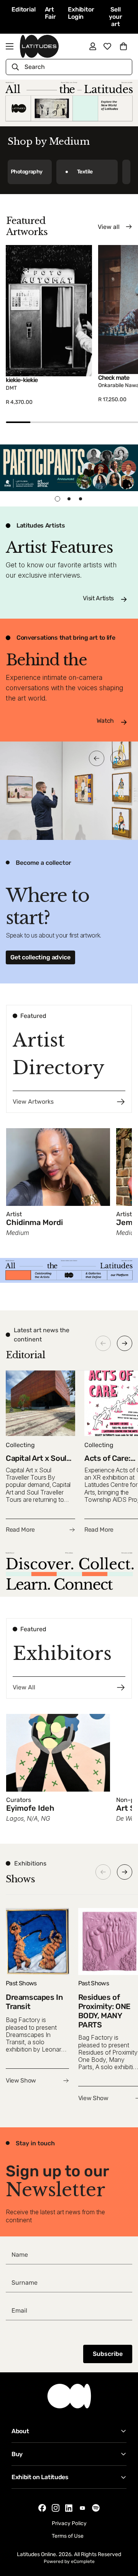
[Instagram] (56, 2508)
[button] (123, 46)
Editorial (24, 9)
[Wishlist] (107, 46)
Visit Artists (98, 598)
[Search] (15, 67)
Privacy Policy (69, 2523)
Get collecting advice (40, 957)
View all (109, 227)
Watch (105, 721)
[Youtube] (82, 2508)
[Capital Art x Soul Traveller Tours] (40, 1452)
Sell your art (115, 17)
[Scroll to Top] (124, 2535)
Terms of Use (68, 2536)
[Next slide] (125, 1343)
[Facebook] (42, 2508)
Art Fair (50, 13)
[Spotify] (96, 2508)
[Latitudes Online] (39, 46)
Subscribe (108, 2354)
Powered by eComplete (69, 2561)
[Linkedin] (69, 2508)
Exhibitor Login (81, 13)
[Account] (93, 46)
